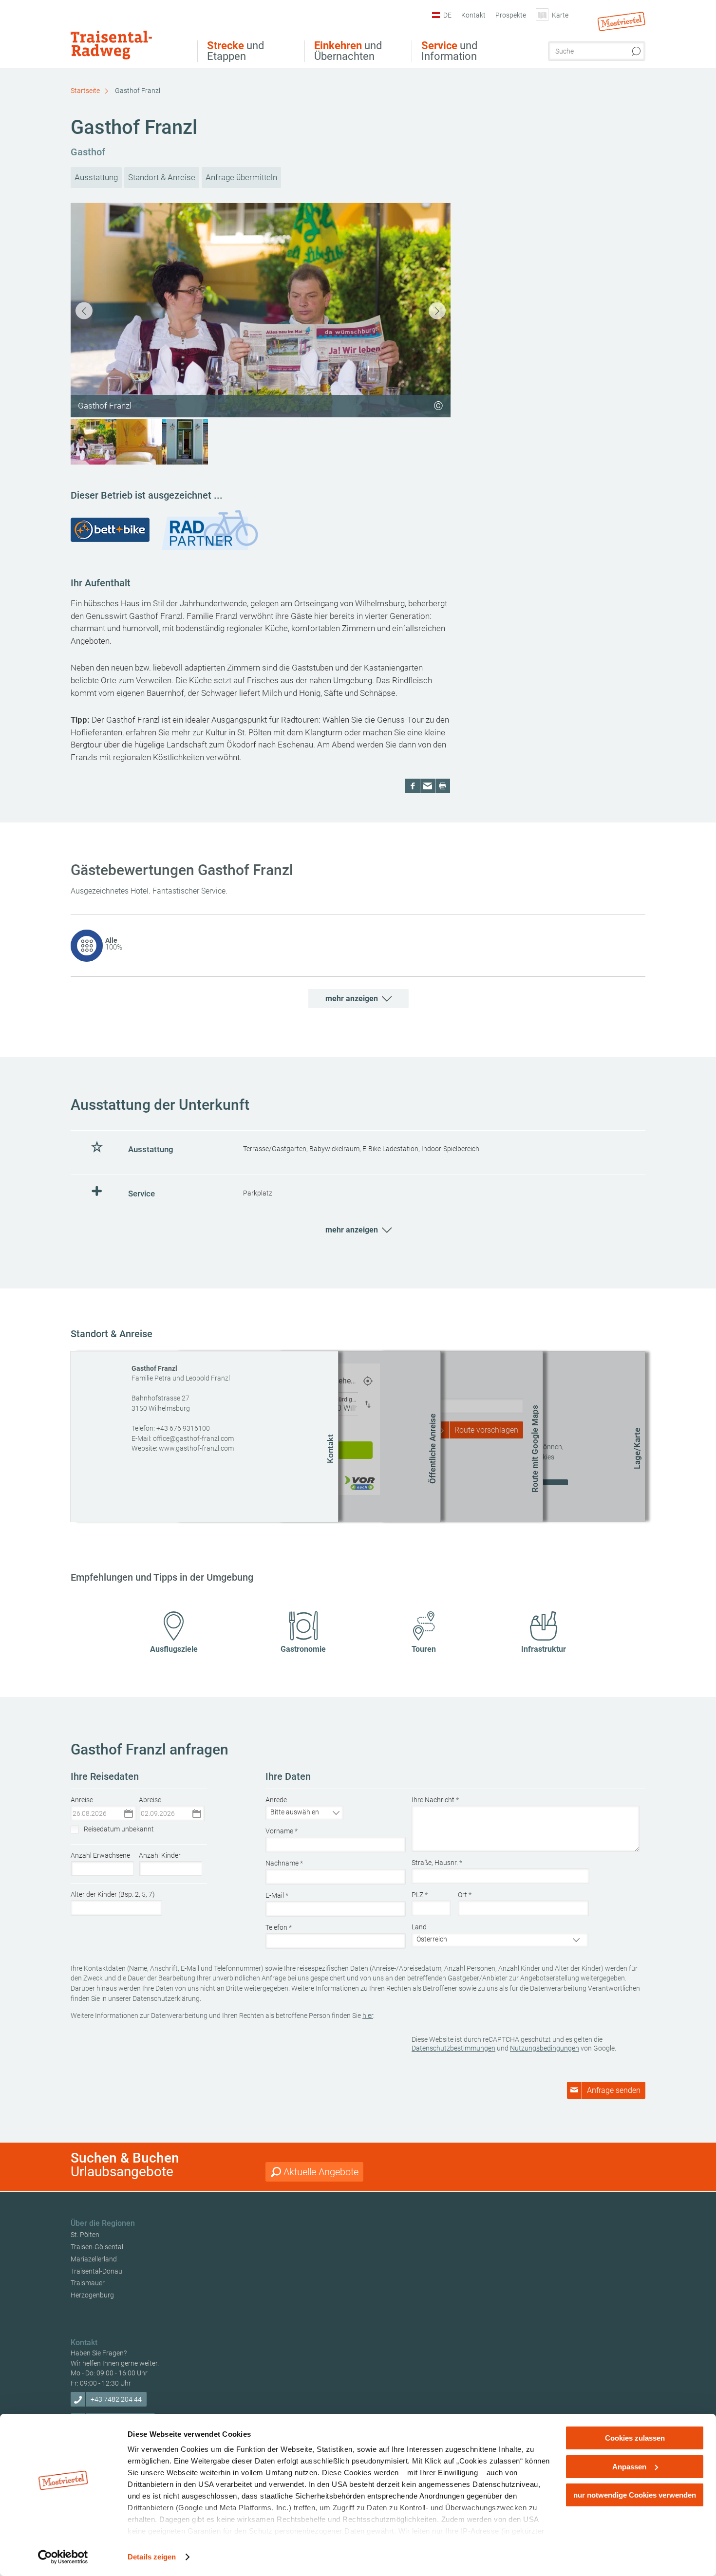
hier (368, 2016)
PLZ (420, 1895)
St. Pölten (85, 2235)
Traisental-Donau (96, 2271)
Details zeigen (152, 2557)
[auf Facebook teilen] (413, 786)
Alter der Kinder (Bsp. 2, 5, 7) (113, 1894)
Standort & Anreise (162, 177)
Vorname (282, 1831)
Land (419, 1927)
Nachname (284, 1863)
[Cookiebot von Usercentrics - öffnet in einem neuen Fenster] (63, 2557)
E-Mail (277, 1895)
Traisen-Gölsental (97, 2247)
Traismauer (88, 2283)
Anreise (82, 1800)
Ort (465, 1895)
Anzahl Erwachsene (100, 1855)
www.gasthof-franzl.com (196, 1448)
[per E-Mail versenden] (428, 786)
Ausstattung (96, 177)
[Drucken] (443, 786)
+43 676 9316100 (183, 1428)
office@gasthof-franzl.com (193, 1438)
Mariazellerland (94, 2259)
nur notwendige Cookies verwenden (635, 2495)
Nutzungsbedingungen (545, 2048)
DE (447, 15)
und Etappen (236, 51)
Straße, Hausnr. (437, 1863)
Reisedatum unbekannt (119, 1829)
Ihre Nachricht (435, 1800)
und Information (449, 51)
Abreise (150, 1800)
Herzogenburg (92, 2295)
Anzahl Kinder (160, 1855)
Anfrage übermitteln (241, 177)
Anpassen (629, 2467)
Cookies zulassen (635, 2438)
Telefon (279, 1927)
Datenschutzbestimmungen (453, 2048)
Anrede (276, 1800)
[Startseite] (127, 36)
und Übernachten (348, 51)
